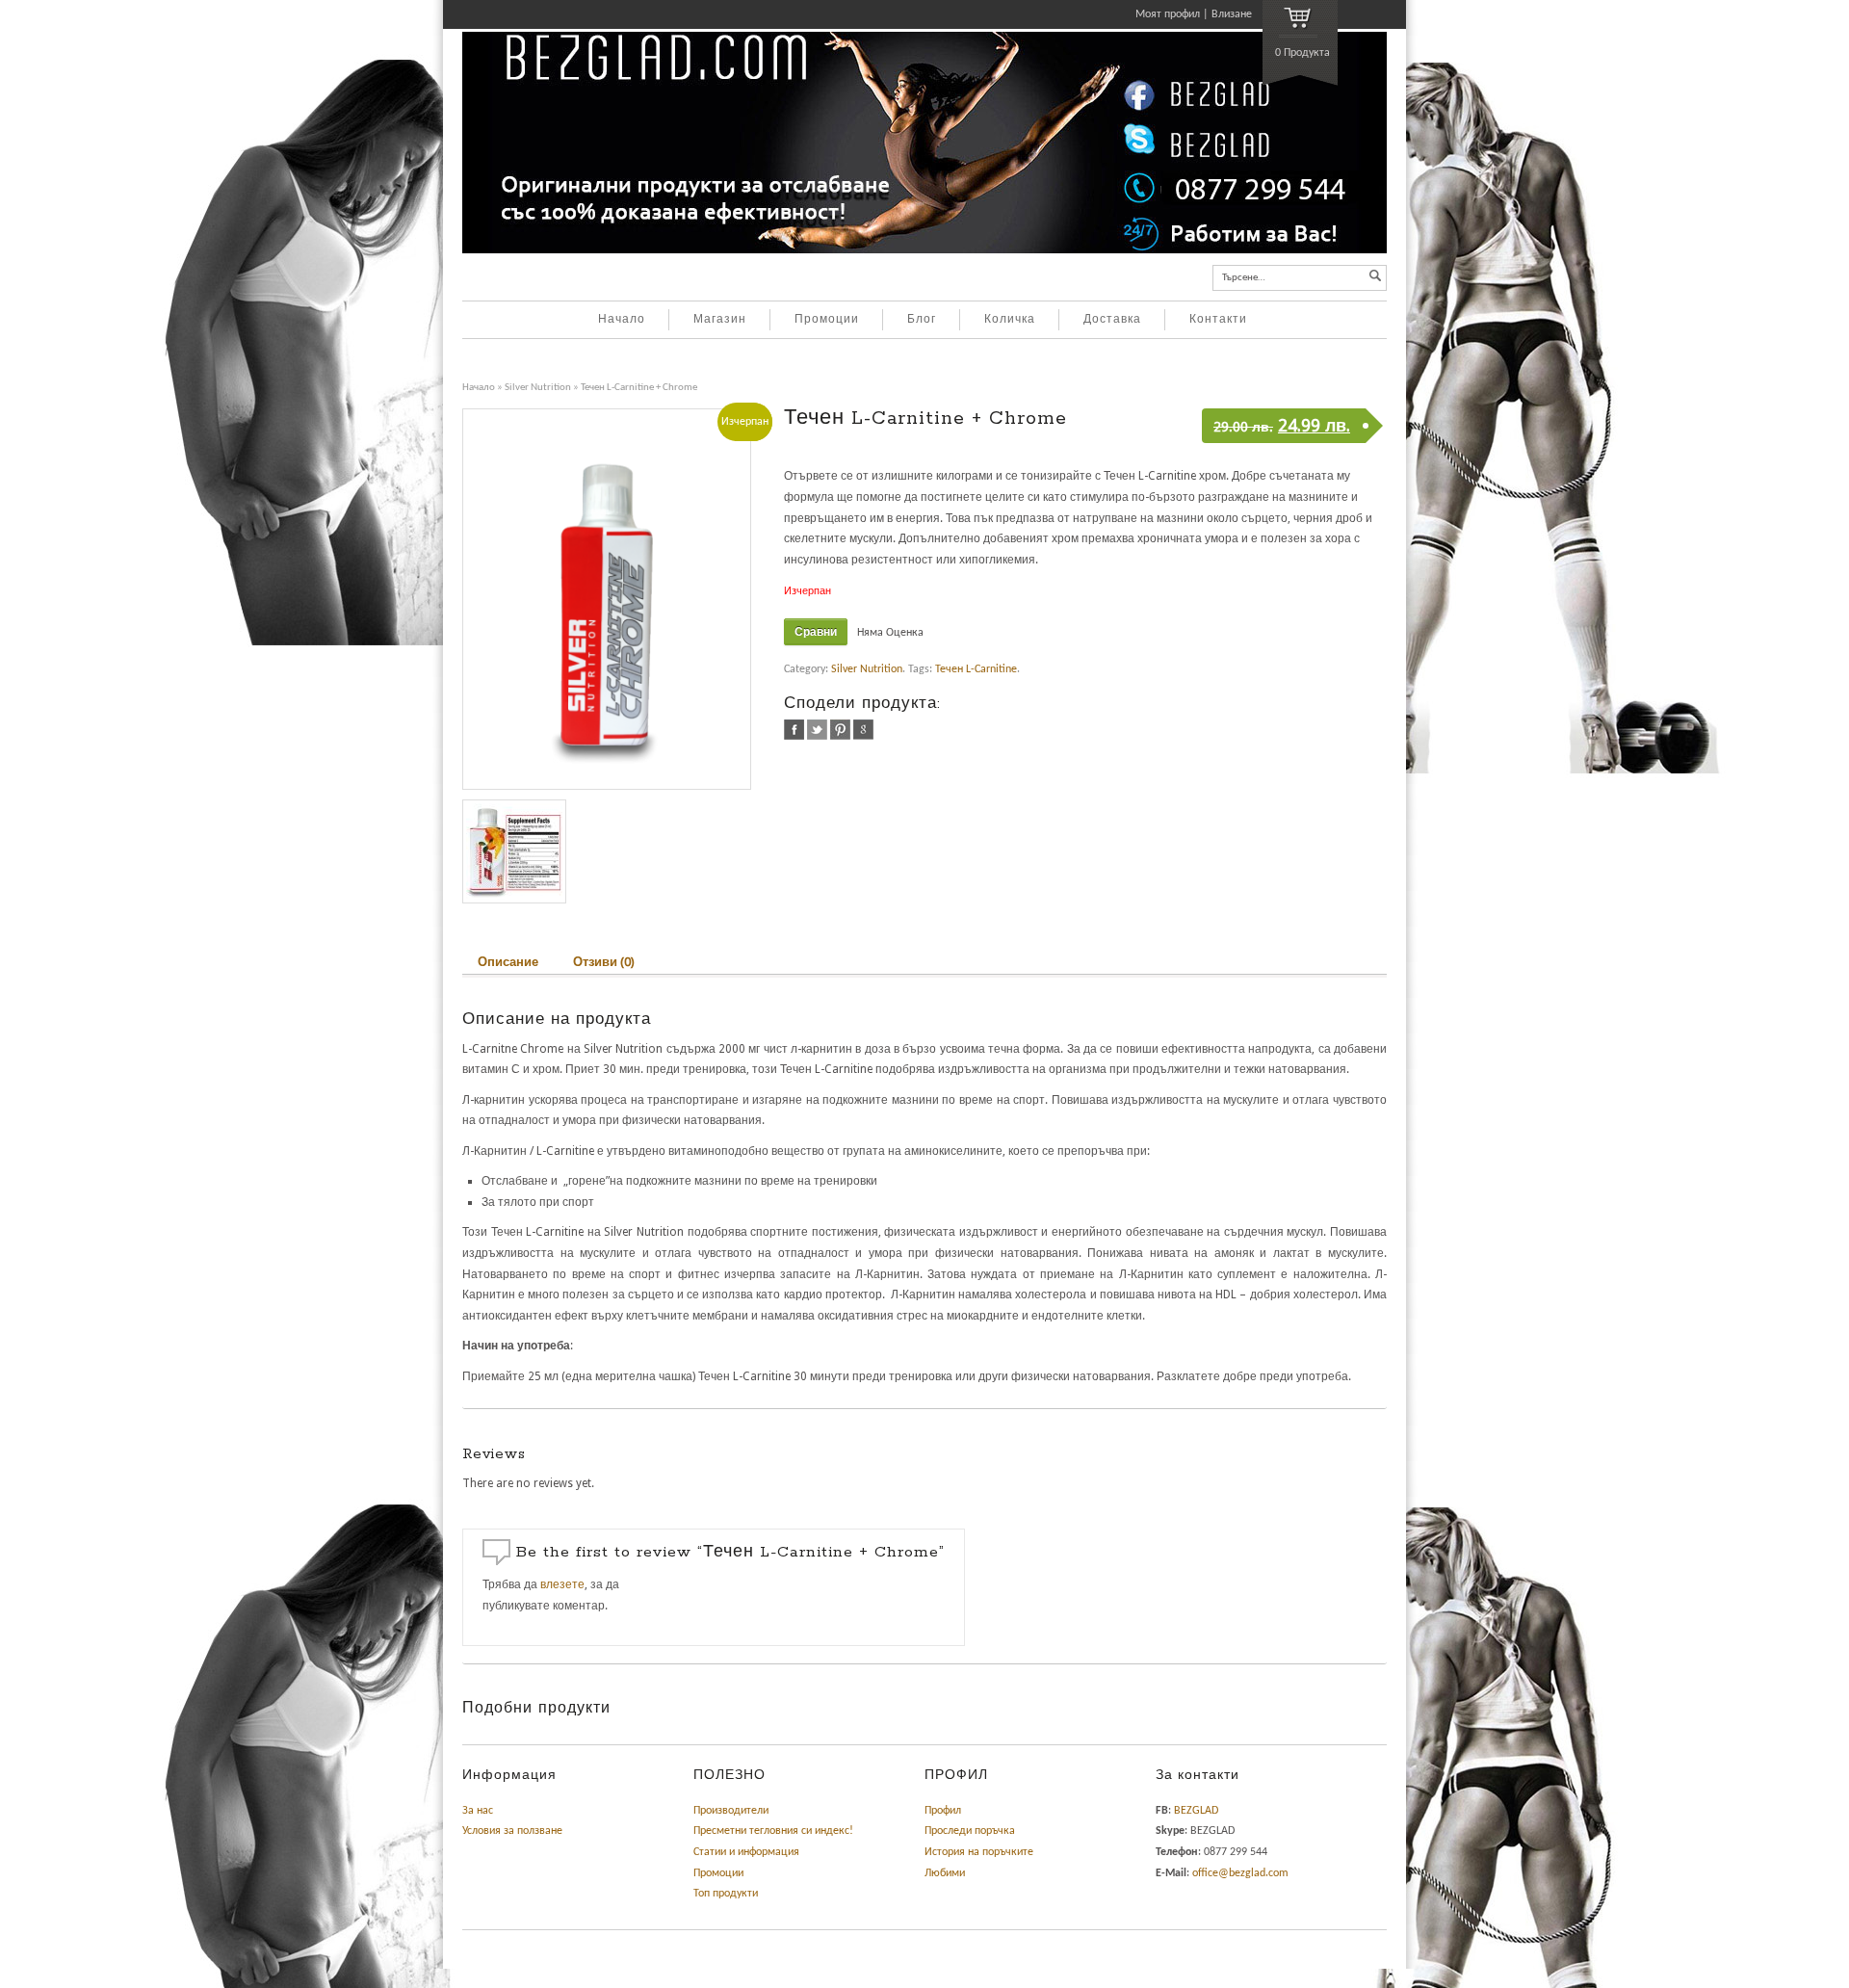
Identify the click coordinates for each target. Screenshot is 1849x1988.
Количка (1010, 320)
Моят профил (1168, 14)
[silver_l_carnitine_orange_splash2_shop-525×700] (613, 599)
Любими (945, 1873)
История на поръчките (979, 1852)
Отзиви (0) (604, 962)
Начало (622, 320)
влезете (562, 1584)
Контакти (1218, 320)
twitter (817, 730)
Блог (922, 320)
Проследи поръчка (970, 1831)
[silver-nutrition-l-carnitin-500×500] (514, 851)
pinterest (840, 730)
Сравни (816, 632)
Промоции (827, 320)
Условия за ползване (512, 1831)
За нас (478, 1811)
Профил (943, 1811)
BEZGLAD (1196, 1811)
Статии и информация (746, 1852)
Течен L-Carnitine (976, 669)
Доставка (1112, 320)
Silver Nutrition (538, 388)
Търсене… (1244, 278)
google (863, 730)
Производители (731, 1811)
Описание (508, 962)
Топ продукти (726, 1894)
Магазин (720, 320)
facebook (794, 730)
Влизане (1232, 14)
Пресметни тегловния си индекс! (773, 1831)
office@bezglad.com (1240, 1873)
